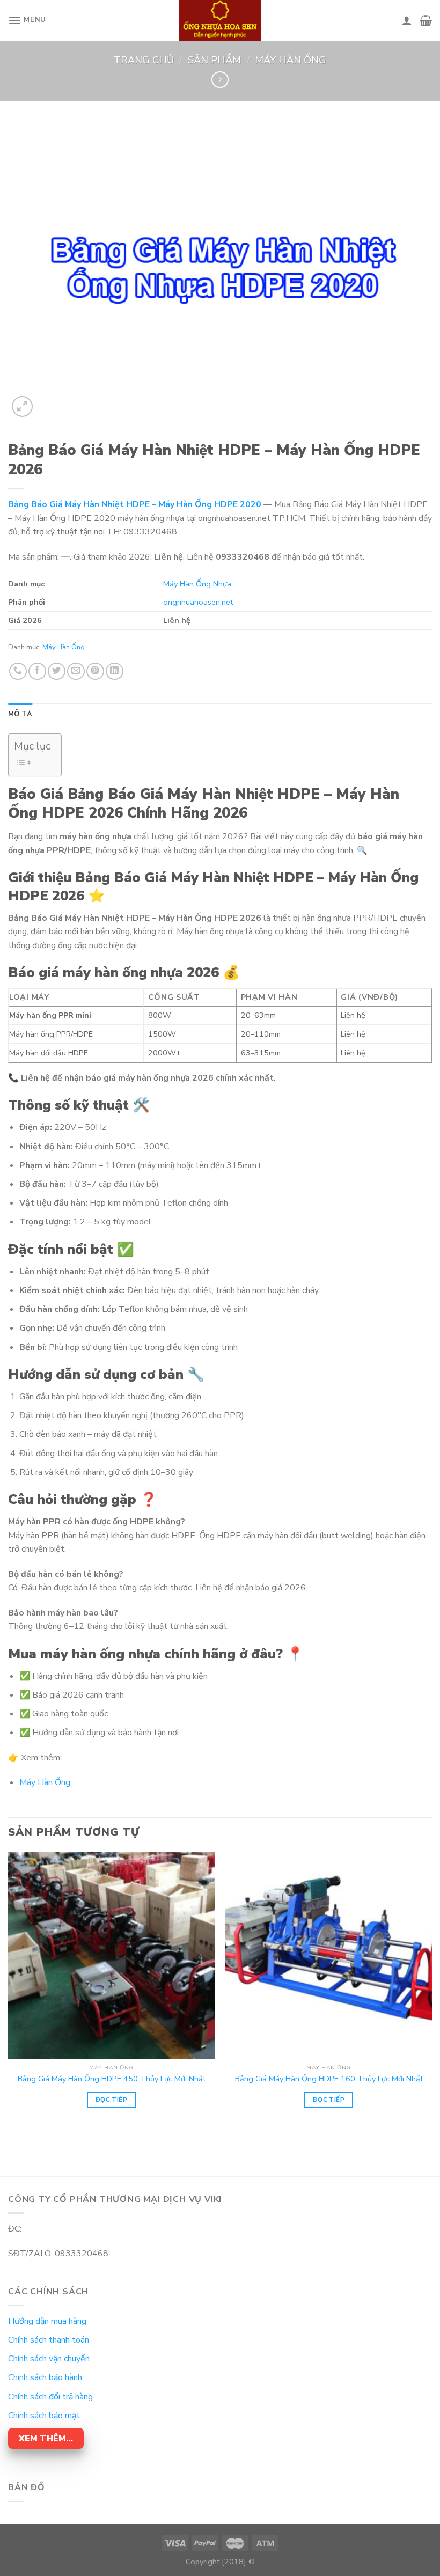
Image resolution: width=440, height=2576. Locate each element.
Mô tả (20, 714)
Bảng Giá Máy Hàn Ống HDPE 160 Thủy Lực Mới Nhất (329, 2079)
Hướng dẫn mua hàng (47, 2321)
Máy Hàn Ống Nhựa (197, 584)
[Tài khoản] (407, 20)
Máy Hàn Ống (291, 60)
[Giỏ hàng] (426, 20)
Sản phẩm (214, 60)
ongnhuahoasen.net (198, 602)
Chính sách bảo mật (44, 2416)
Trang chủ (144, 60)
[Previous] (9, 1994)
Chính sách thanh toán (49, 2340)
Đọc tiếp (111, 2100)
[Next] (431, 1994)
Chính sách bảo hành (45, 2377)
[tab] (20, 714)
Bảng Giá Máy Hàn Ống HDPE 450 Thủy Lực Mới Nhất (112, 2079)
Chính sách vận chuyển (49, 2359)
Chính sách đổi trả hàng (50, 2397)
